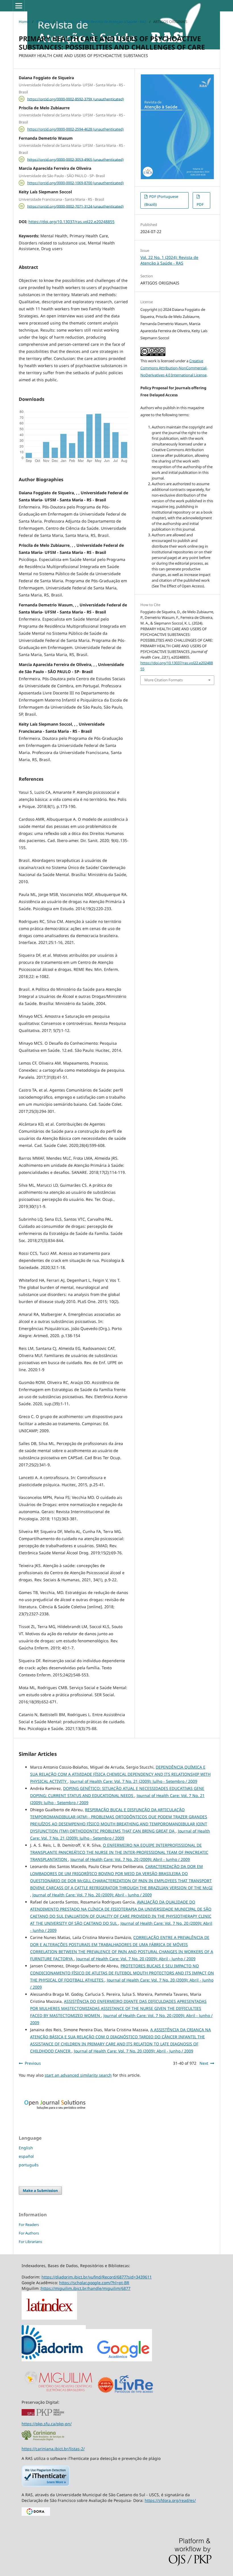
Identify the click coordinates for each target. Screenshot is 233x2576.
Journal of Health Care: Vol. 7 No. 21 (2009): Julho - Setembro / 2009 (134, 1781)
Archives (43, 22)
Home (24, 22)
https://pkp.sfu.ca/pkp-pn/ (47, 2424)
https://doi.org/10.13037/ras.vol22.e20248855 (71, 222)
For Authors (29, 2233)
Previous (33, 2063)
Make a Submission (40, 2190)
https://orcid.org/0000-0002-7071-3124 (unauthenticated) (75, 206)
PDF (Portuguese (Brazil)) (161, 200)
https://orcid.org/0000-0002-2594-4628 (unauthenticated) (75, 129)
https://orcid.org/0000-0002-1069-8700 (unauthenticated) (75, 183)
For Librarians (30, 2242)
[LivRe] (134, 2392)
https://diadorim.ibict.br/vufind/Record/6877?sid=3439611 (97, 2277)
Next (204, 2063)
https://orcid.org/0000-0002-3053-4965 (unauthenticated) (75, 159)
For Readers (29, 2225)
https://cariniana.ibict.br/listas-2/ (53, 2449)
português (29, 2165)
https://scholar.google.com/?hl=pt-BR (94, 2283)
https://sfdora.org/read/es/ (170, 2500)
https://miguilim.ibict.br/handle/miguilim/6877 (86, 2288)
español (26, 2156)
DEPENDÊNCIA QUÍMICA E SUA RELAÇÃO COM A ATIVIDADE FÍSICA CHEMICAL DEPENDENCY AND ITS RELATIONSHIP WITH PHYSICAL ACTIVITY (120, 1774)
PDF (200, 204)
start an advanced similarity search (78, 2075)
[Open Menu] (19, 6)
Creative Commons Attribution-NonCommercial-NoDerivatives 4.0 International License (174, 368)
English (26, 2148)
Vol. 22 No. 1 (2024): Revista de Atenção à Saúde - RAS (102, 22)
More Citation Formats (164, 680)
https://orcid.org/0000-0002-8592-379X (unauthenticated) (76, 99)
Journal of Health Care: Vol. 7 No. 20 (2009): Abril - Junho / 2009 (130, 1859)
